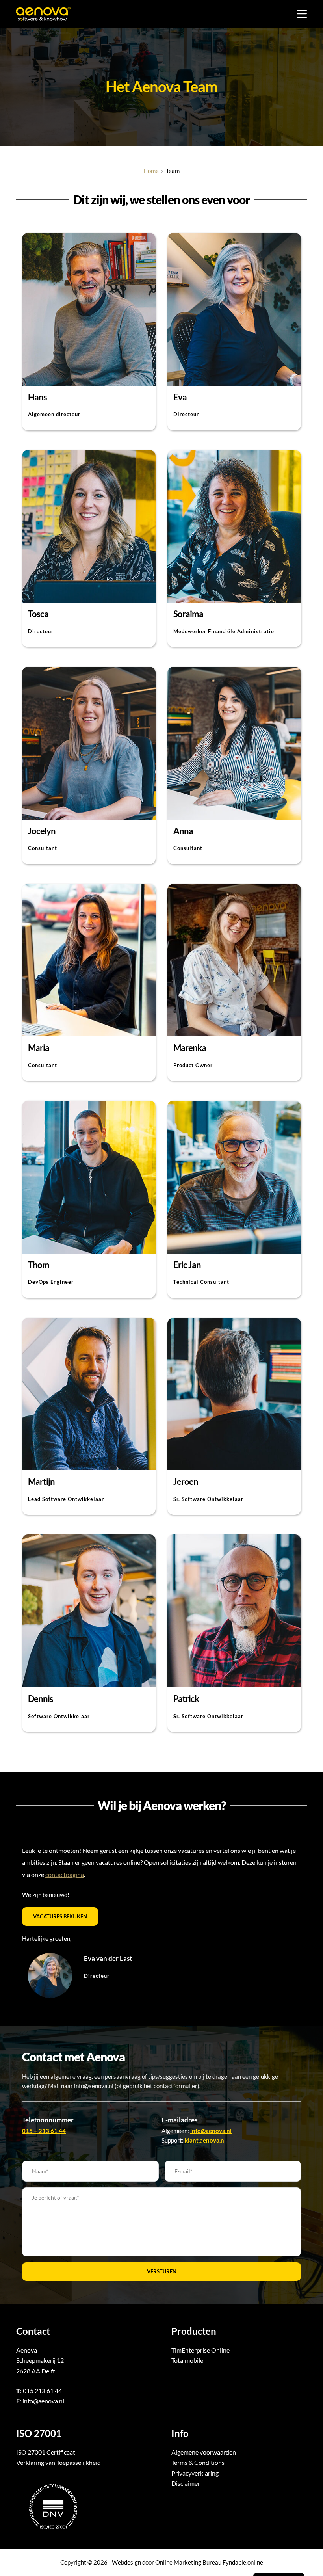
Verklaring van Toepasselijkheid (58, 2462)
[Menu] (302, 14)
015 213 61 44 (42, 2391)
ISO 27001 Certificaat (46, 2452)
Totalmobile (187, 2360)
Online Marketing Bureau (188, 2562)
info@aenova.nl (43, 2401)
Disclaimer (186, 2483)
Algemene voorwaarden (204, 2452)
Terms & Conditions (198, 2462)
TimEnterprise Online (200, 2350)
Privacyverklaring (195, 2473)
